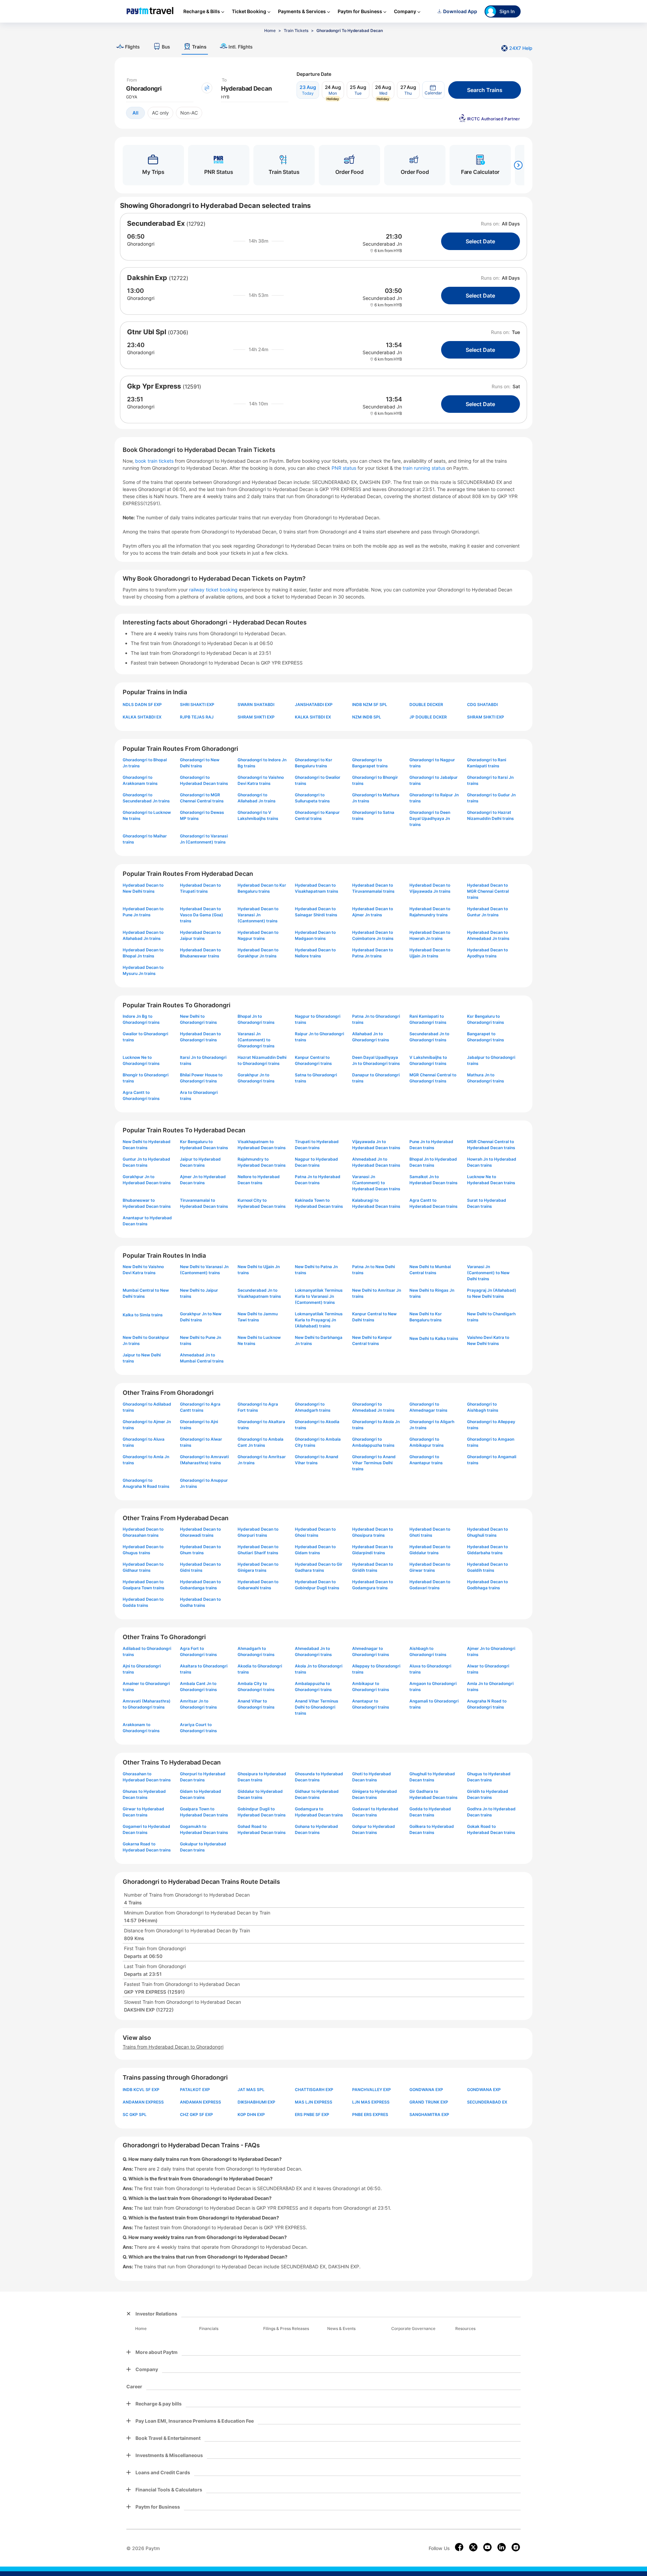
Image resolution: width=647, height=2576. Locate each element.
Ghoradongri (141, 244)
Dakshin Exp (147, 278)
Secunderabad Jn (382, 244)
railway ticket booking (213, 590)
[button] (433, 90)
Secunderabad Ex (156, 223)
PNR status (345, 468)
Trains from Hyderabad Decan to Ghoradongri (173, 2047)
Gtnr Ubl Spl (147, 332)
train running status (425, 468)
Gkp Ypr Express (154, 386)
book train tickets (155, 461)
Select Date (480, 241)
